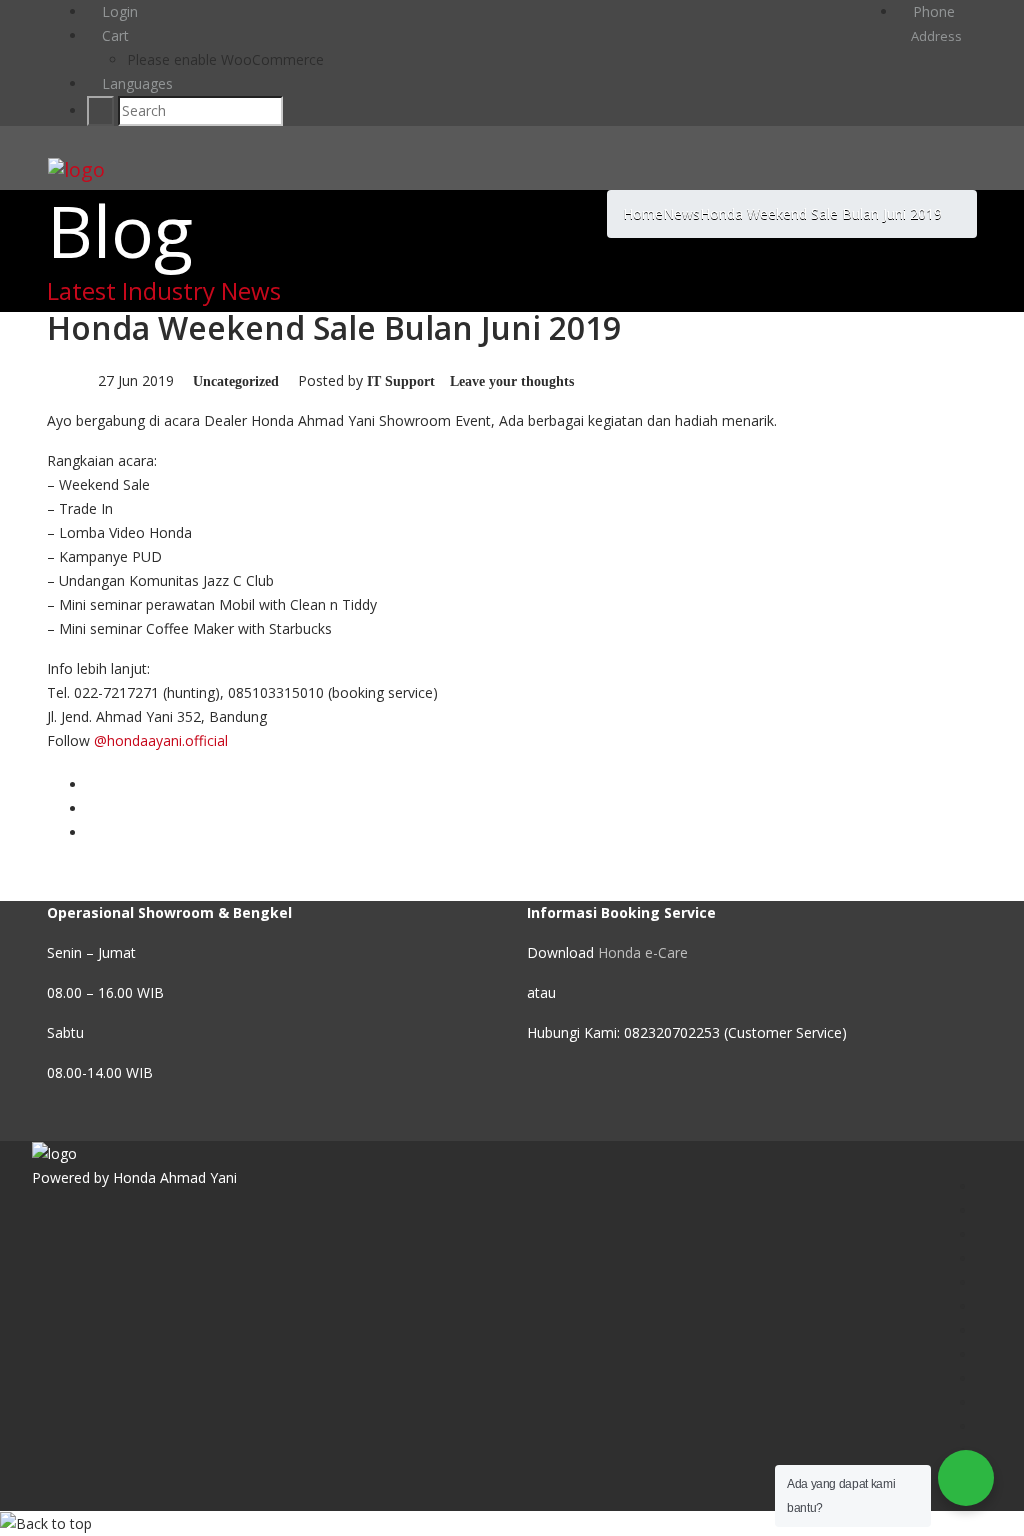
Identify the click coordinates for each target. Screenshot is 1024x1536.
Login (118, 11)
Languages (135, 83)
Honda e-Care (643, 952)
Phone (932, 11)
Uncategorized (236, 381)
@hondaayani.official (161, 740)
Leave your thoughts (512, 381)
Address (935, 36)
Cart (113, 35)
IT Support (401, 381)
